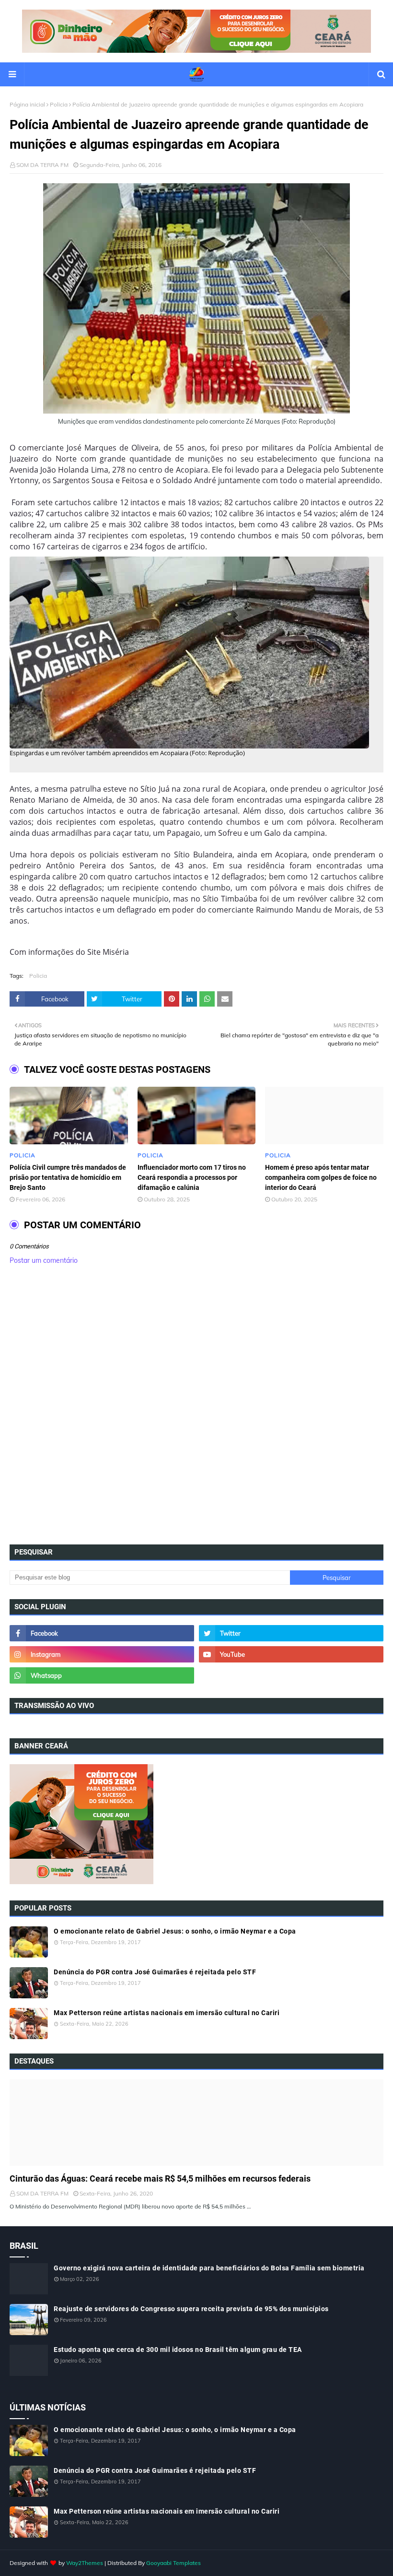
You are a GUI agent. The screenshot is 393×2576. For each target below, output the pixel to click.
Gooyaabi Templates (173, 2563)
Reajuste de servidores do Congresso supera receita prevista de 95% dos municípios (191, 2309)
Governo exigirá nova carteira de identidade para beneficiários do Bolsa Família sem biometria (209, 2268)
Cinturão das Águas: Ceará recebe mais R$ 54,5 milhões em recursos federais (160, 2178)
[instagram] (102, 1654)
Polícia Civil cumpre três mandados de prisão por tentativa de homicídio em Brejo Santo (68, 1177)
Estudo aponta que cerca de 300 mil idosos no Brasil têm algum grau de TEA (178, 2350)
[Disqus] (196, 1408)
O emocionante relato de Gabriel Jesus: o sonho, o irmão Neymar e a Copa (175, 1931)
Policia (59, 104)
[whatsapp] (102, 1675)
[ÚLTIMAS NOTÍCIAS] (196, 2123)
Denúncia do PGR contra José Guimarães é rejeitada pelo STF (155, 1972)
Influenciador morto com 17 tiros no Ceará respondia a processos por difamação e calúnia (192, 1177)
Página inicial (27, 104)
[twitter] (291, 1633)
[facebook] (102, 1633)
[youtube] (291, 1654)
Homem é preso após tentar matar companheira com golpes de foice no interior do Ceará (321, 1177)
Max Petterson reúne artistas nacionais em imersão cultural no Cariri (167, 2013)
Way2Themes (85, 2563)
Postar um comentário (44, 1260)
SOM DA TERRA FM (42, 165)
